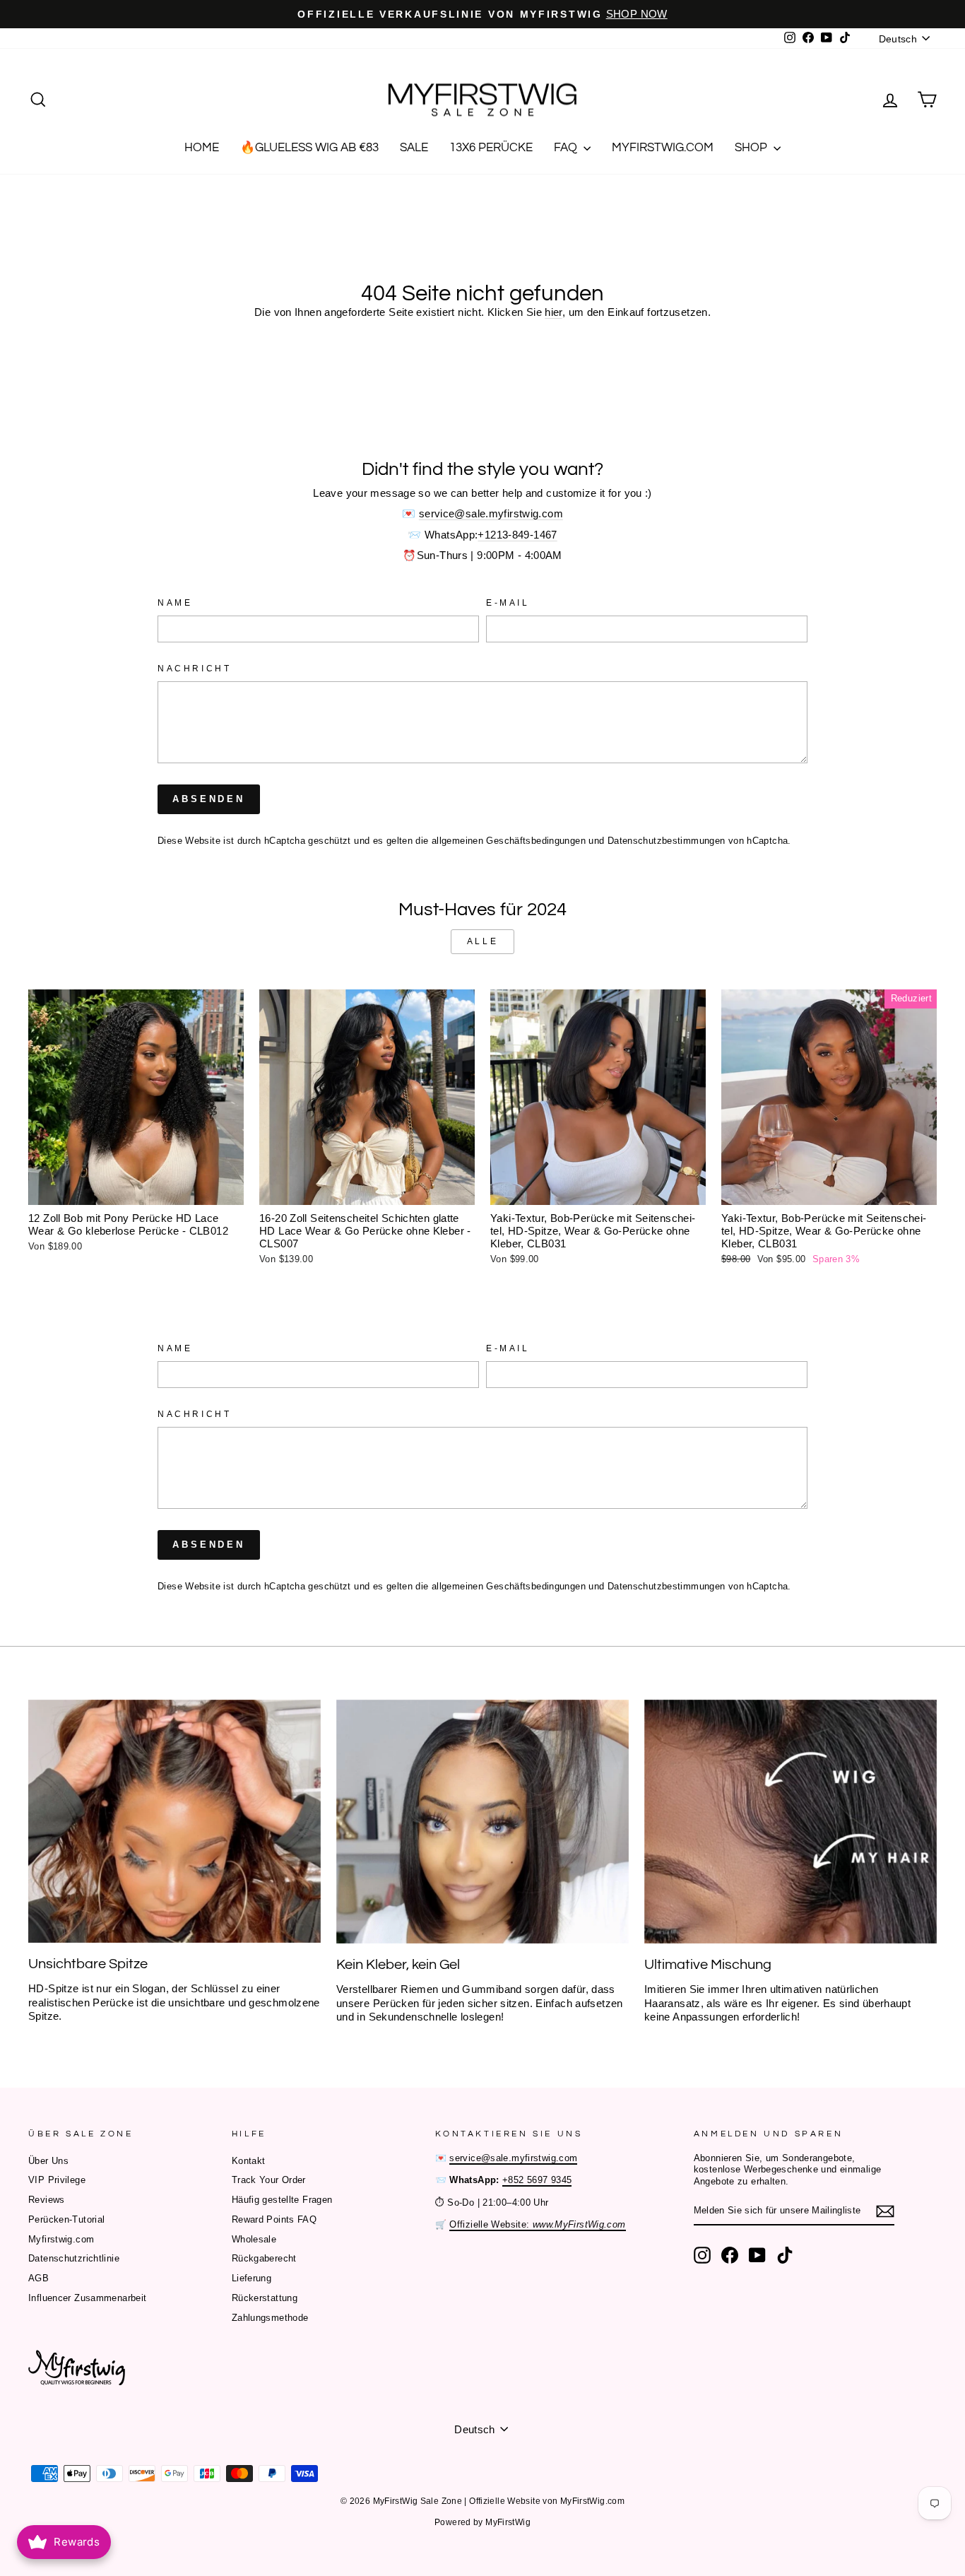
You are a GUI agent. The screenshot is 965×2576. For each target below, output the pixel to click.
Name (175, 603)
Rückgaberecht (264, 2258)
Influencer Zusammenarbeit (87, 2298)
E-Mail (508, 603)
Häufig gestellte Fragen (282, 2200)
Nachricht (194, 669)
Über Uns (48, 2161)
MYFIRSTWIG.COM (663, 148)
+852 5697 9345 (537, 2180)
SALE (414, 148)
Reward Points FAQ (274, 2219)
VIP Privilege (57, 2180)
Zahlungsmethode (270, 2318)
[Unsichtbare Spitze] (174, 1821)
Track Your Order (269, 2180)
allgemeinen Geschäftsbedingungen (509, 841)
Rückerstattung (265, 2298)
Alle (482, 941)
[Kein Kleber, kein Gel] (482, 1822)
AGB (39, 2278)
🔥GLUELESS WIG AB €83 (309, 148)
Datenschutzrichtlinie (74, 2258)
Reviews (47, 2200)
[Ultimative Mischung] (791, 1822)
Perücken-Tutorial (66, 2219)
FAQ (567, 148)
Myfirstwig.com (61, 2239)
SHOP (752, 148)
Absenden (209, 799)
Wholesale (254, 2239)
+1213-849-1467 (517, 535)
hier (553, 312)
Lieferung (251, 2278)
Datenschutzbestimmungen (667, 841)
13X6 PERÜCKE (491, 148)
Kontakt (249, 2161)
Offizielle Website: (537, 2224)
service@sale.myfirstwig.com (491, 513)
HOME (202, 148)
